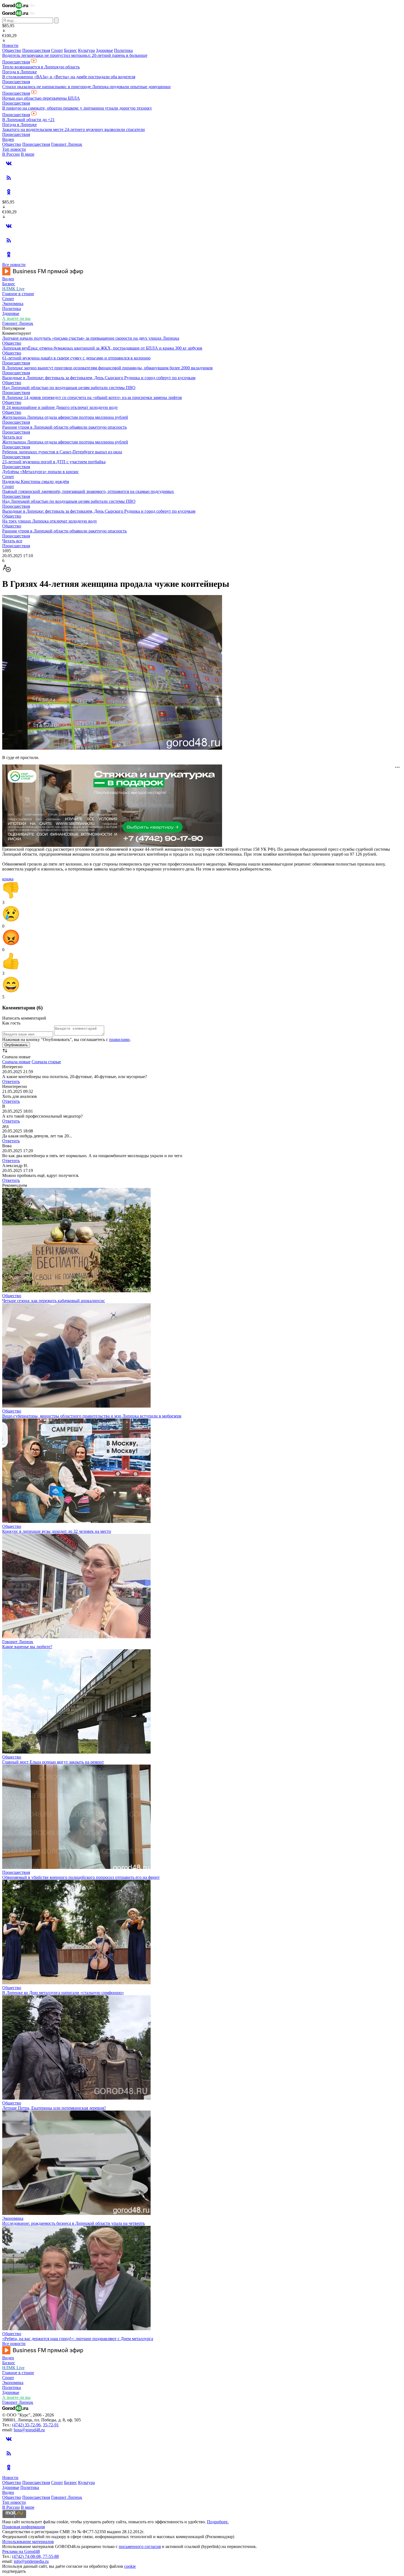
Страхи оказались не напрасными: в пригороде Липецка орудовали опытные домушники (86, 87)
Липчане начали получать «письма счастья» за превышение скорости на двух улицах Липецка (91, 338)
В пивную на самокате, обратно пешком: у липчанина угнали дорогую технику (77, 108)
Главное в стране (18, 294)
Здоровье (104, 50)
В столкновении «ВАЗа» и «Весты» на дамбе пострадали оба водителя (69, 77)
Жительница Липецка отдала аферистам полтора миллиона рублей (65, 417)
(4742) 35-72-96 (26, 2425)
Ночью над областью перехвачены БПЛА (41, 98)
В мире (28, 154)
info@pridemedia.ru (31, 2561)
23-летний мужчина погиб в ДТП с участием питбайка (54, 462)
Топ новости (14, 149)
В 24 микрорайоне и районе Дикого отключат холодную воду (60, 407)
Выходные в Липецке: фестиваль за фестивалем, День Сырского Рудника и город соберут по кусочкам (99, 378)
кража (8, 879)
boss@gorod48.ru (29, 2430)
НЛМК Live (13, 289)
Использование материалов (28, 2542)
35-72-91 (51, 2425)
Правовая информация (23, 2527)
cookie (130, 2566)
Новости (10, 45)
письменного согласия (140, 2546)
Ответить (11, 1082)
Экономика (13, 304)
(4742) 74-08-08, (27, 2556)
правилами (119, 1039)
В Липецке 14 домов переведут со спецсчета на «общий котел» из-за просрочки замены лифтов (92, 397)
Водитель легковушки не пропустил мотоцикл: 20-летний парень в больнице (75, 55)
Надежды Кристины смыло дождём (36, 482)
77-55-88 (51, 2556)
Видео (8, 139)
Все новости (14, 265)
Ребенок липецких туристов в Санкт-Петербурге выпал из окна (62, 452)
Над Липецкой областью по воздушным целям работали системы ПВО (69, 388)
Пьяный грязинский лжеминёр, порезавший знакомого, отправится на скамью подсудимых (88, 491)
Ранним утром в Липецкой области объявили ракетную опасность (64, 427)
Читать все (12, 437)
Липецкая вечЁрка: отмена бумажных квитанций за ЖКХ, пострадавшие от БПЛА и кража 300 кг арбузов (102, 348)
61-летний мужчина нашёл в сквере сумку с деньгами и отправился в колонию (76, 358)
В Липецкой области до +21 (28, 120)
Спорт (57, 50)
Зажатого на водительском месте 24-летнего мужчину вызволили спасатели (74, 129)
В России (11, 154)
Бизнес (70, 50)
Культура (86, 50)
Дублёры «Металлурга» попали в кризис (41, 472)
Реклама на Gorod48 (21, 2551)
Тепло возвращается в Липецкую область (41, 67)
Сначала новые (16, 1062)
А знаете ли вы (16, 318)
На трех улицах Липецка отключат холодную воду (50, 521)
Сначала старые (46, 1062)
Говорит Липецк (67, 144)
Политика (123, 50)
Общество (12, 50)
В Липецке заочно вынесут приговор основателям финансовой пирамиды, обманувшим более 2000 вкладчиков (107, 368)
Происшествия (36, 50)
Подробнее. (218, 2522)
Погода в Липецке (20, 72)
